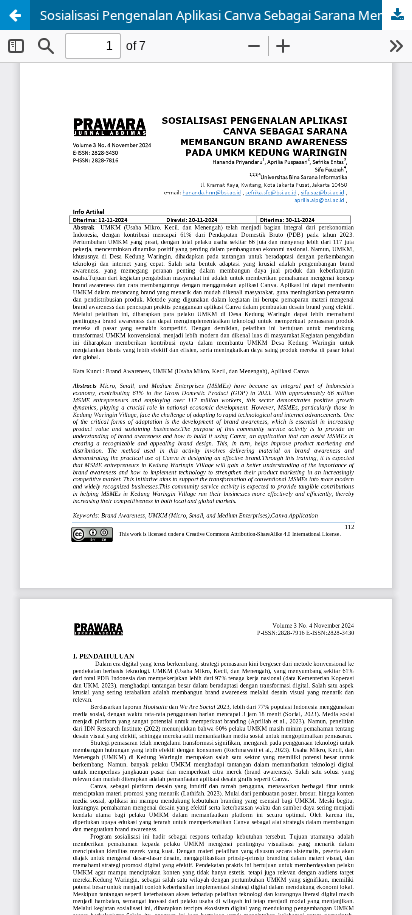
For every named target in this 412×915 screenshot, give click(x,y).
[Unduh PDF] (397, 15)
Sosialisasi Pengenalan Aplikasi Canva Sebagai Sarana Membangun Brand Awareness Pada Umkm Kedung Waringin (226, 15)
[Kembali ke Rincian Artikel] (15, 15)
